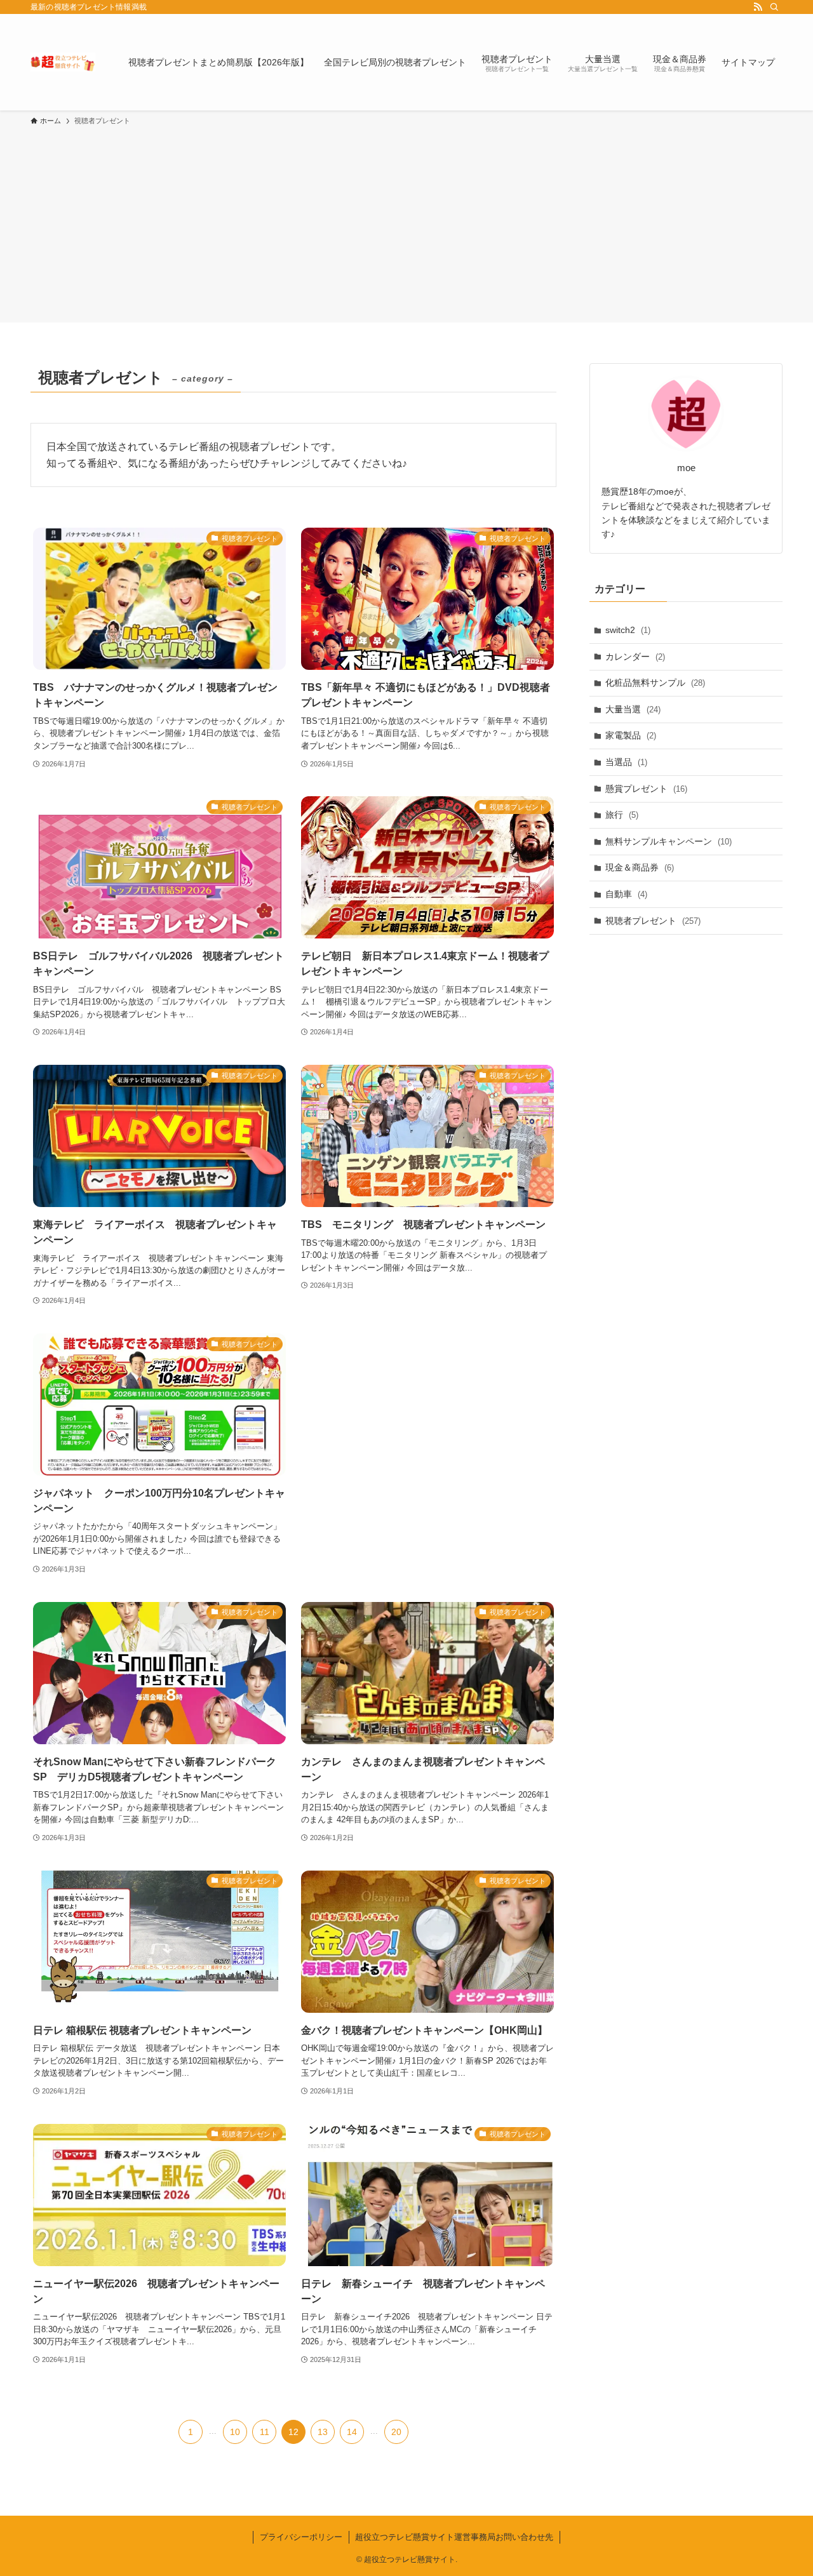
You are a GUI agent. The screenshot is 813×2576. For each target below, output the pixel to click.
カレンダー (635, 657)
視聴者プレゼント (653, 921)
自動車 (626, 894)
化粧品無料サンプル (655, 683)
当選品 (626, 762)
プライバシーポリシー (301, 2537)
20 (396, 2432)
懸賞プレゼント (646, 789)
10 (235, 2432)
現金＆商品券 (640, 867)
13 (323, 2432)
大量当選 (633, 709)
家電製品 (631, 735)
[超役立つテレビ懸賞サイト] (63, 62)
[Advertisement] (406, 222)
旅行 (622, 815)
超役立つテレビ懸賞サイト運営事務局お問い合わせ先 (454, 2537)
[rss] (758, 7)
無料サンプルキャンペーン (669, 841)
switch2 (628, 630)
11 (265, 2432)
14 (352, 2432)
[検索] (774, 7)
